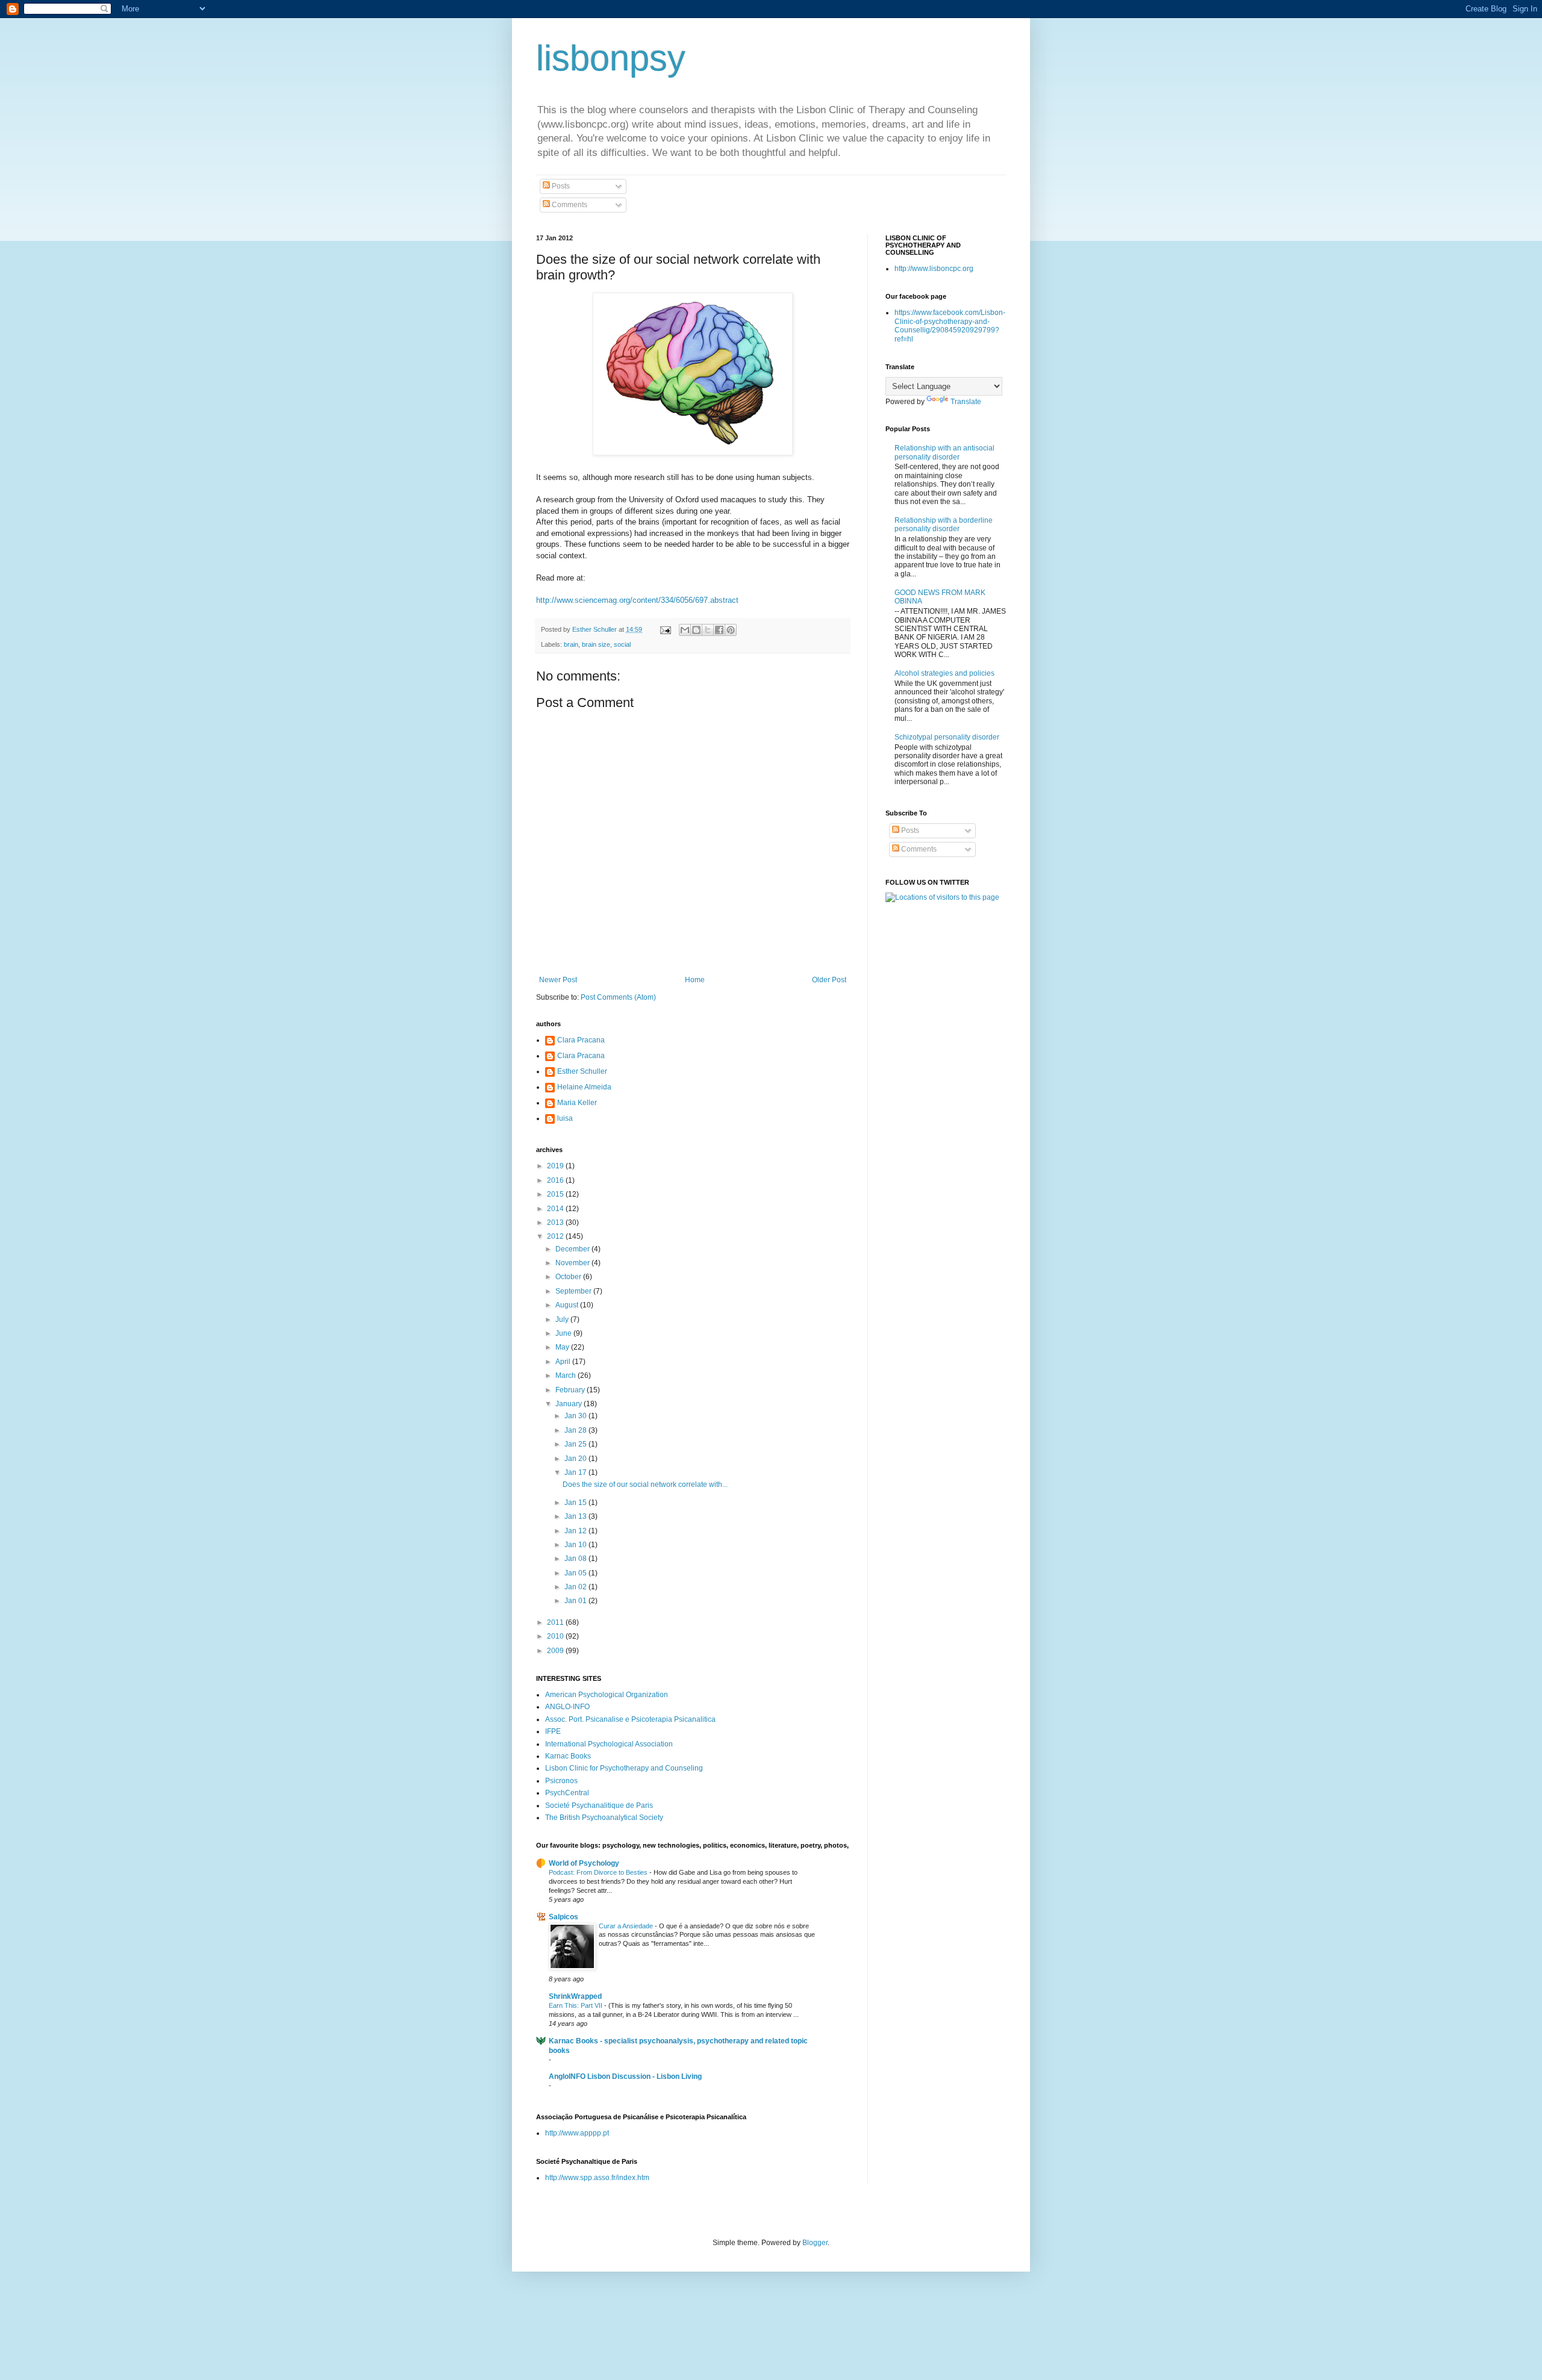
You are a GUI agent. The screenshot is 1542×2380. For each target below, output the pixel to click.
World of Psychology (584, 1863)
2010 (556, 1636)
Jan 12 (576, 1531)
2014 (556, 1209)
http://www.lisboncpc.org (934, 269)
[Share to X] (708, 630)
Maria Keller (577, 1103)
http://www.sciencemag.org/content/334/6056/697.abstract (637, 600)
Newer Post (558, 980)
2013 (556, 1223)
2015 (556, 1194)
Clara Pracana (581, 1040)
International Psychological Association (609, 1744)
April (564, 1362)
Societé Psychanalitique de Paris (599, 1805)
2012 (556, 1236)
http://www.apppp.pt (577, 2133)
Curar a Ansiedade (627, 1926)
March (567, 1375)
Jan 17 (576, 1472)
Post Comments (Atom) (618, 997)
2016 (556, 1180)
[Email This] (685, 630)
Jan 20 (576, 1459)
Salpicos (563, 1917)
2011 (556, 1622)
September (574, 1291)
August (568, 1305)
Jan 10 (576, 1545)
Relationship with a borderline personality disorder (944, 525)
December (573, 1249)
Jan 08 (576, 1559)
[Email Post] (665, 629)
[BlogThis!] (696, 630)
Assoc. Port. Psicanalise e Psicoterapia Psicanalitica (630, 1719)
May (563, 1347)
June (564, 1333)
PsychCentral (567, 1793)
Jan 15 (576, 1503)
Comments (569, 205)
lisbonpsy (611, 58)
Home (695, 980)
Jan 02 (576, 1587)
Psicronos (561, 1781)
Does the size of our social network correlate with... (645, 1484)
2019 (556, 1166)
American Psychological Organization (607, 1695)
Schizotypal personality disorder (947, 737)
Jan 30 (576, 1416)
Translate (966, 402)
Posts (560, 186)
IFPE (553, 1731)
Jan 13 (576, 1516)
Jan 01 (576, 1601)
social (622, 644)
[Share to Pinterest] (731, 630)
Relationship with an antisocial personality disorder (944, 452)
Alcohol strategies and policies (944, 673)
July (563, 1319)
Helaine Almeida (584, 1087)
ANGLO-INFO (567, 1707)
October (569, 1277)
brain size (596, 644)
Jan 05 (576, 1573)
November (573, 1263)
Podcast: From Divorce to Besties (599, 1872)
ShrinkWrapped (575, 1996)
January (570, 1404)
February (571, 1390)
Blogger (815, 2243)
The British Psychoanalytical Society (604, 1818)
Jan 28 (576, 1430)
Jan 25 (576, 1444)
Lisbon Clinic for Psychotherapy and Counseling (624, 1768)
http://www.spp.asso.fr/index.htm (597, 2178)
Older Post (829, 980)
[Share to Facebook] (719, 630)
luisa (565, 1118)
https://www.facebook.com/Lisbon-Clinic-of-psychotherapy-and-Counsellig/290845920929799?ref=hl (950, 326)
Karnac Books (568, 1756)
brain (571, 644)
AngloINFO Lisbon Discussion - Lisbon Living (625, 2076)
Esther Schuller (582, 1071)
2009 (556, 1651)
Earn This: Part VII (576, 2005)
